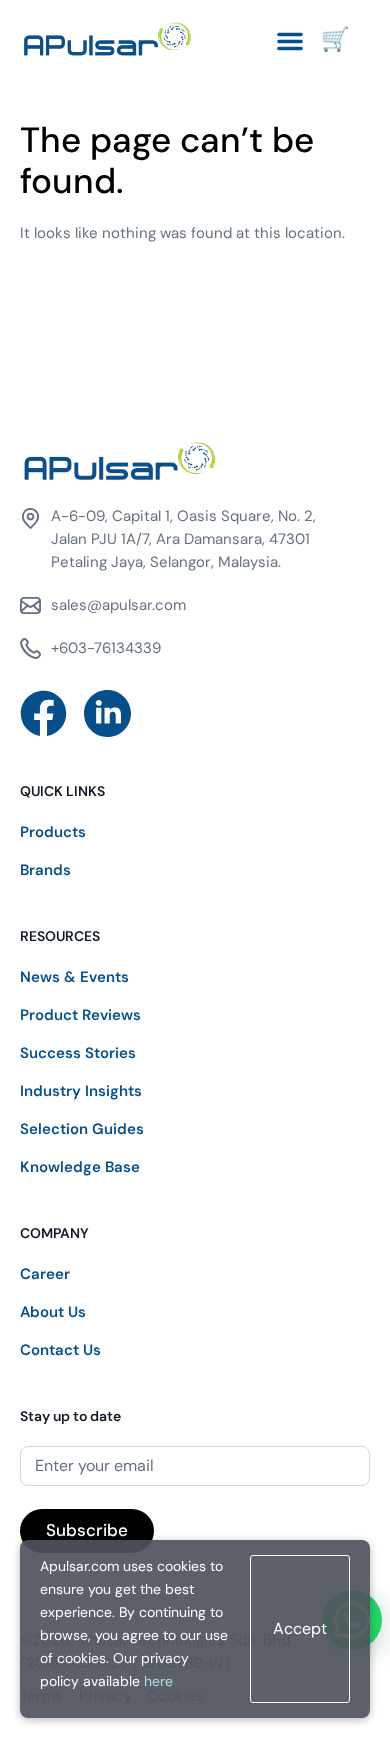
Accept (300, 1628)
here (158, 1681)
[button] (290, 41)
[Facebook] (43, 713)
